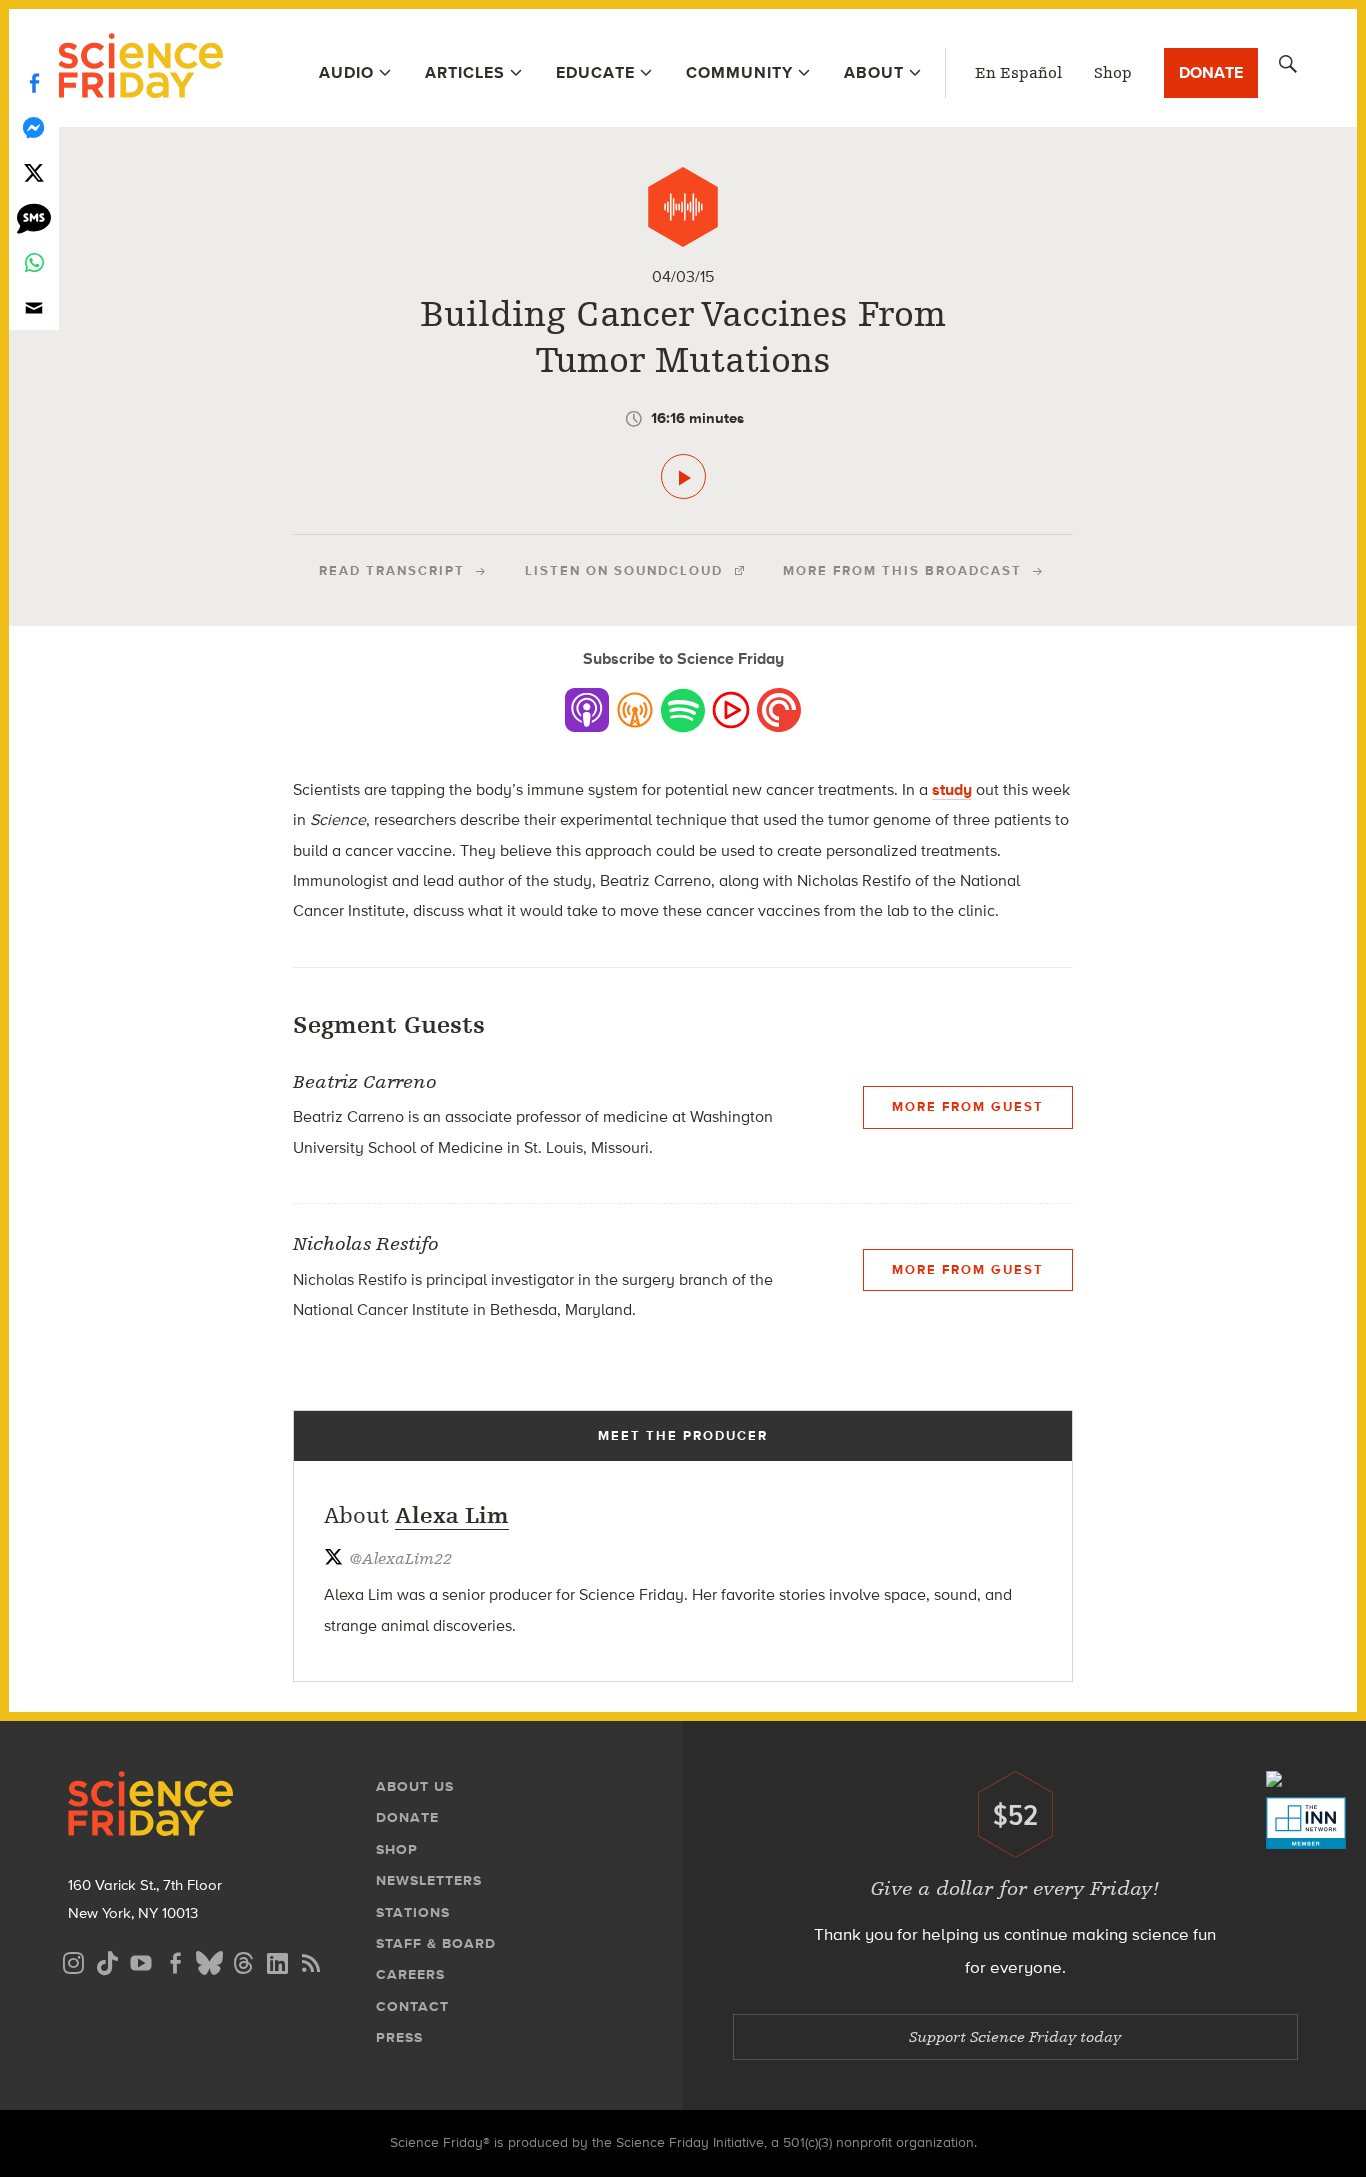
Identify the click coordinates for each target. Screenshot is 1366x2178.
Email (34, 307)
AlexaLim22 (400, 1559)
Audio (346, 72)
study (952, 789)
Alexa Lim (452, 1515)
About (874, 72)
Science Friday (140, 68)
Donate (1211, 72)
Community (739, 72)
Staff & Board (436, 1943)
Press (399, 2037)
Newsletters (429, 1880)
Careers (410, 1974)
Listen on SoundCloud (624, 570)
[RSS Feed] (311, 1960)
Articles (465, 72)
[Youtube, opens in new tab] (141, 1960)
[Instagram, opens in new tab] (73, 1960)
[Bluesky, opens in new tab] (209, 1960)
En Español (1018, 73)
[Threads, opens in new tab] (243, 1960)
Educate (595, 72)
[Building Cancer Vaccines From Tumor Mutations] (683, 476)
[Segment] (683, 207)
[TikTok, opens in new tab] (107, 1960)
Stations (413, 1912)
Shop (1113, 73)
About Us (415, 1786)
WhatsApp (34, 262)
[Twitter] (34, 172)
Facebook (34, 82)
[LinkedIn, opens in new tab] (277, 1960)
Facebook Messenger (34, 127)
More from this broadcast (902, 570)
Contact (412, 2006)
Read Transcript (392, 570)
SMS (34, 217)
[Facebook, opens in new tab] (175, 1960)
